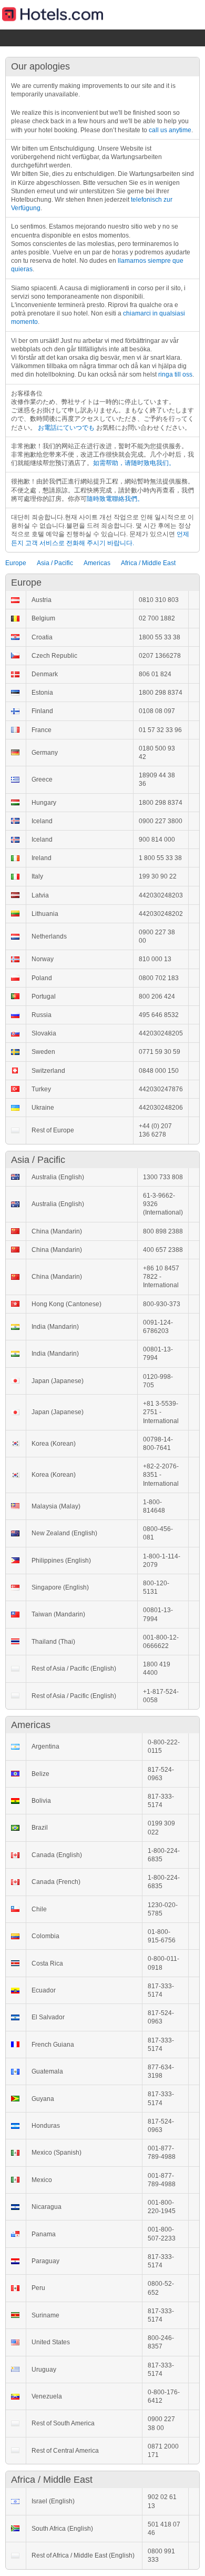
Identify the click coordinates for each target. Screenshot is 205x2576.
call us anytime (170, 130)
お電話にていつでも (66, 428)
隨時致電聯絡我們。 (115, 499)
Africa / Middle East (148, 563)
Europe (16, 563)
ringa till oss (175, 374)
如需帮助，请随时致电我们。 (134, 463)
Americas (97, 563)
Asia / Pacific (55, 563)
